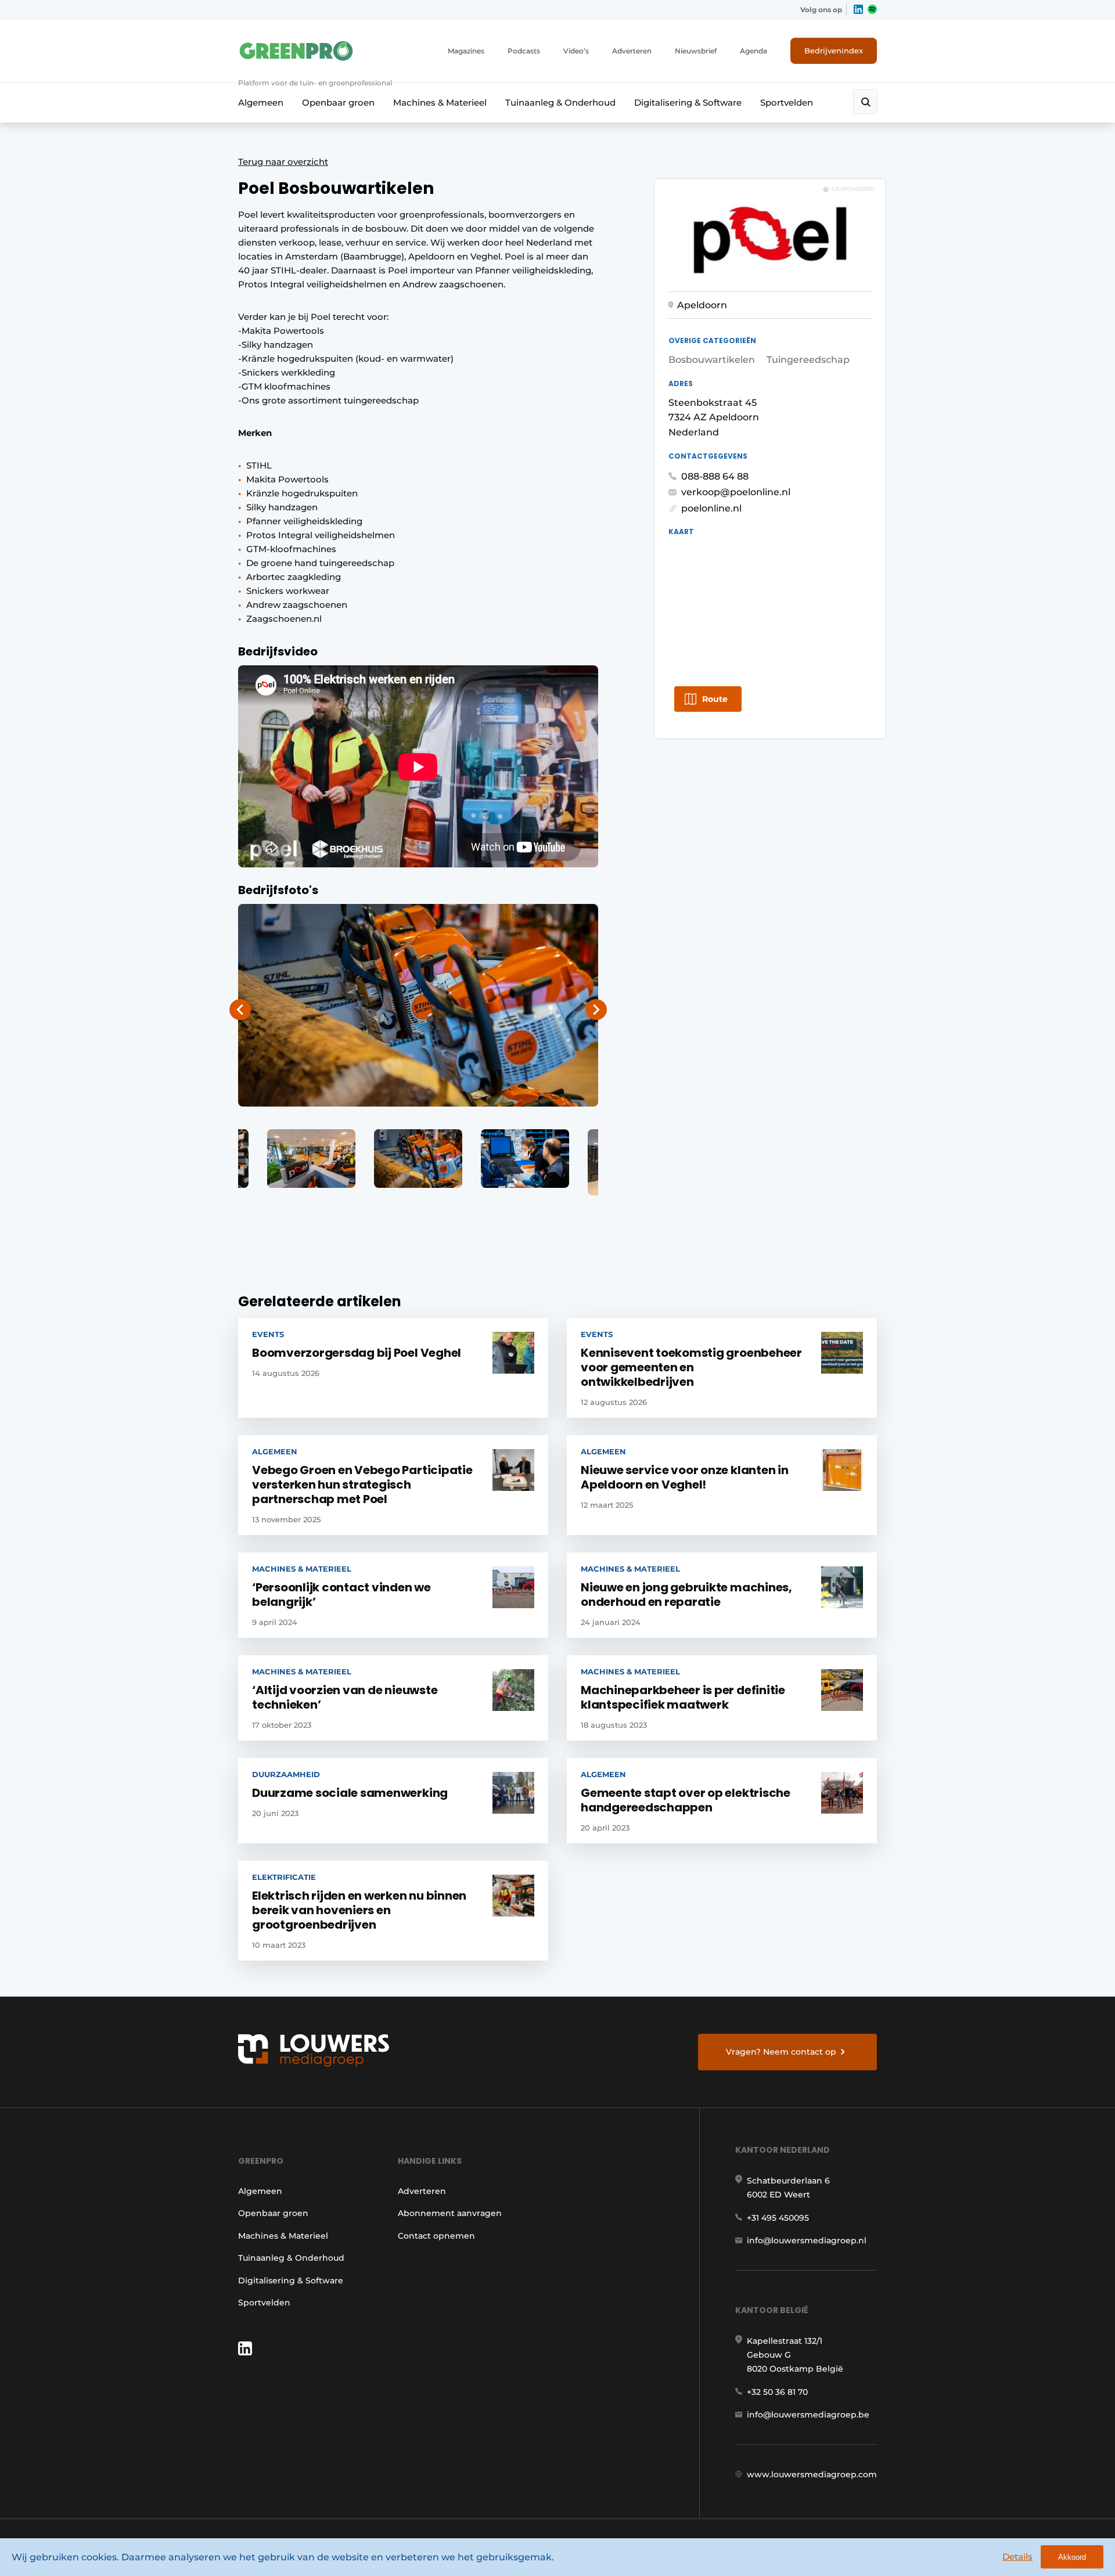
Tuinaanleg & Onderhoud (560, 102)
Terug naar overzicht (283, 162)
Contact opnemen (436, 2236)
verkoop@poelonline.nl (736, 492)
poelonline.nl (711, 508)
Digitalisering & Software (688, 102)
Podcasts (524, 51)
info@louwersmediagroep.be (808, 2415)
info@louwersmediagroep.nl (807, 2240)
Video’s (576, 51)
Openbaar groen (338, 102)
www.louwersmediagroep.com (812, 2474)
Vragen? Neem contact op (781, 2052)
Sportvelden (787, 102)
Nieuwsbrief (696, 51)
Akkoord (1072, 2557)
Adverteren (632, 51)
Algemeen (261, 102)
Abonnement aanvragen (450, 2213)
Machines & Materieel (440, 102)
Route (715, 699)
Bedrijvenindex (834, 51)
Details (1017, 2557)
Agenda (753, 51)
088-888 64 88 (715, 476)
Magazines (466, 51)
